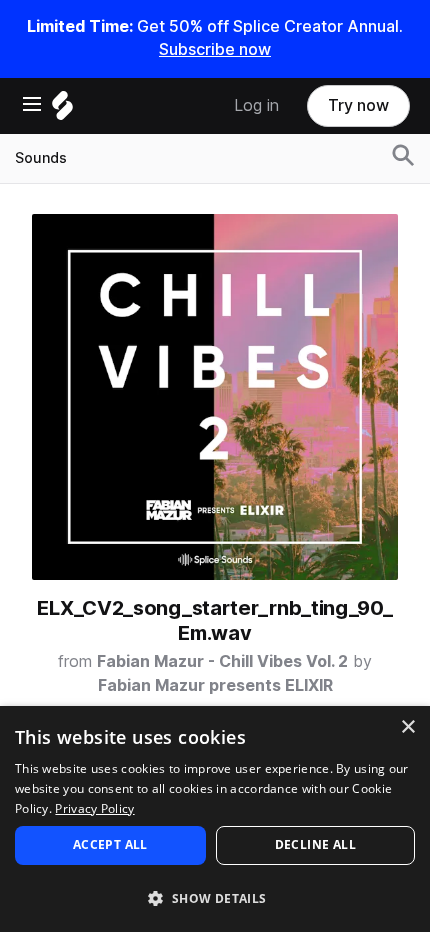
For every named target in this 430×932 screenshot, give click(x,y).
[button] (215, 897)
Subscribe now (215, 49)
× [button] (407, 727)
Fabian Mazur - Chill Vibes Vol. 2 (222, 661)
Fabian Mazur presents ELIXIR (215, 685)
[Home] (62, 110)
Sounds (41, 158)
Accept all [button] (110, 844)
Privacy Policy (94, 808)
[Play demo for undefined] (215, 397)
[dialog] (215, 819)
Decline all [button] (315, 844)
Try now (358, 105)
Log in (256, 105)
